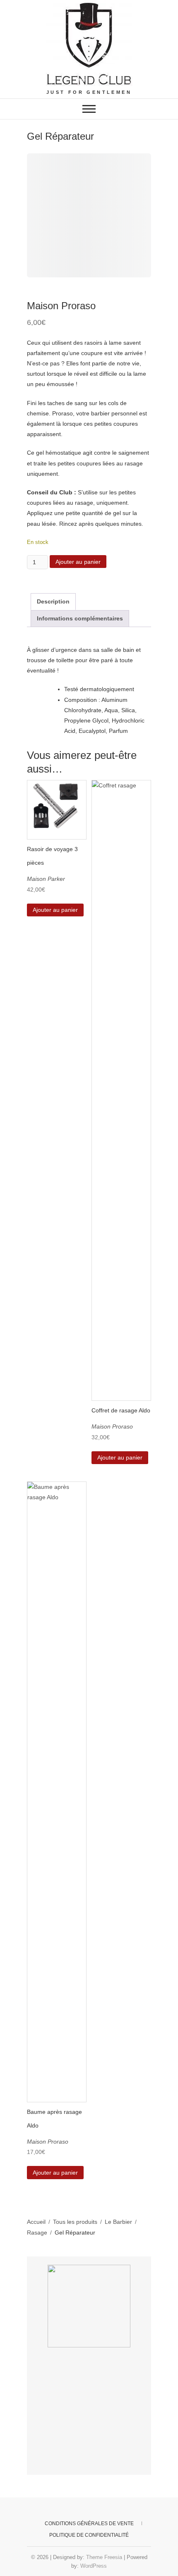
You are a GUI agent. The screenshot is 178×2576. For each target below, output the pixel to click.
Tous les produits (75, 2222)
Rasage (37, 2233)
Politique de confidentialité (89, 2535)
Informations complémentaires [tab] (80, 618)
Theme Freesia (104, 2557)
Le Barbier (118, 2222)
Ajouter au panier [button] (55, 910)
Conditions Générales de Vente (89, 2524)
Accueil (36, 2222)
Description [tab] (53, 601)
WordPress (94, 2566)
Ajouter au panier (78, 562)
